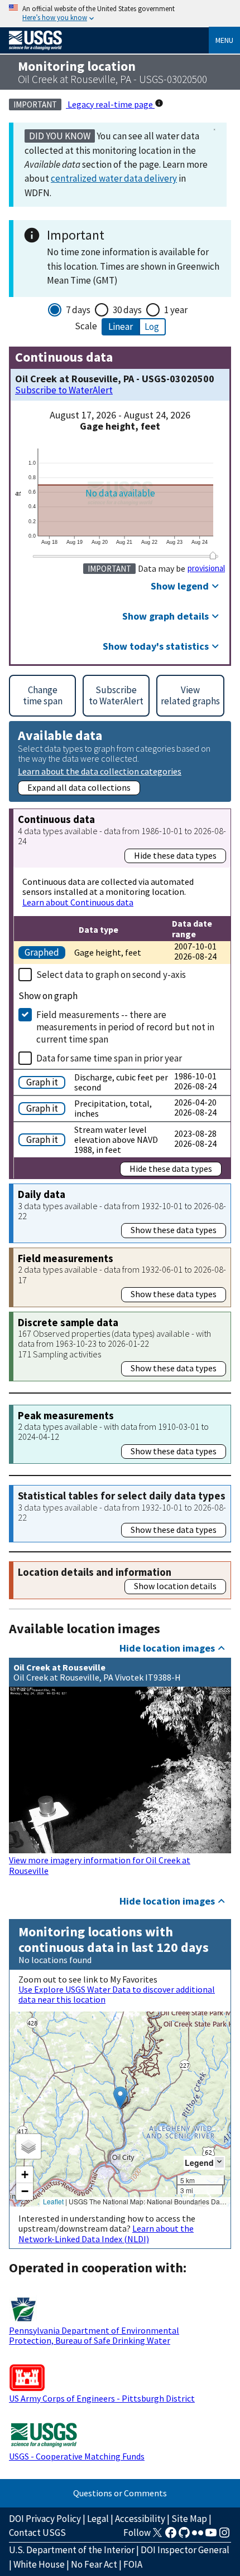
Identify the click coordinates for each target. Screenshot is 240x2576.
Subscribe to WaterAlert (64, 390)
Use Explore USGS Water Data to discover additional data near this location (117, 1994)
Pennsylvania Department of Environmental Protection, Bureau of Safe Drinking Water (94, 2335)
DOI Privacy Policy (45, 2519)
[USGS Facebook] (171, 2536)
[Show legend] (219, 2162)
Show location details (175, 1586)
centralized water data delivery (114, 178)
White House (39, 2564)
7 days (78, 310)
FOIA (133, 2564)
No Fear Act (94, 2564)
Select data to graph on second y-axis (111, 975)
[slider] (213, 556)
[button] (120, 2098)
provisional (206, 568)
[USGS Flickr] (198, 2536)
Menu (224, 40)
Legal (98, 2519)
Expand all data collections (79, 787)
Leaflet (53, 2201)
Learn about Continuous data (78, 902)
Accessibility (140, 2519)
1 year (176, 310)
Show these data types (174, 1230)
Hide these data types (175, 855)
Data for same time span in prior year (109, 1058)
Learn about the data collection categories (100, 771)
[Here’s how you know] (120, 14)
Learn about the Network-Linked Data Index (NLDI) (106, 2233)
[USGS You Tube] (211, 2536)
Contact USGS (37, 2533)
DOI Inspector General (185, 2550)
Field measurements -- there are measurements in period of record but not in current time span (125, 1027)
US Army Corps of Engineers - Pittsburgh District (102, 2398)
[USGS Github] (184, 2536)
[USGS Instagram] (224, 2536)
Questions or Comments (120, 2493)
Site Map (189, 2519)
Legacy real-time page (110, 104)
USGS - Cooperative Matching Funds (77, 2456)
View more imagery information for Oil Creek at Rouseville (100, 1865)
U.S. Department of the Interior (72, 2550)
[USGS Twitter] (157, 2536)
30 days (127, 310)
